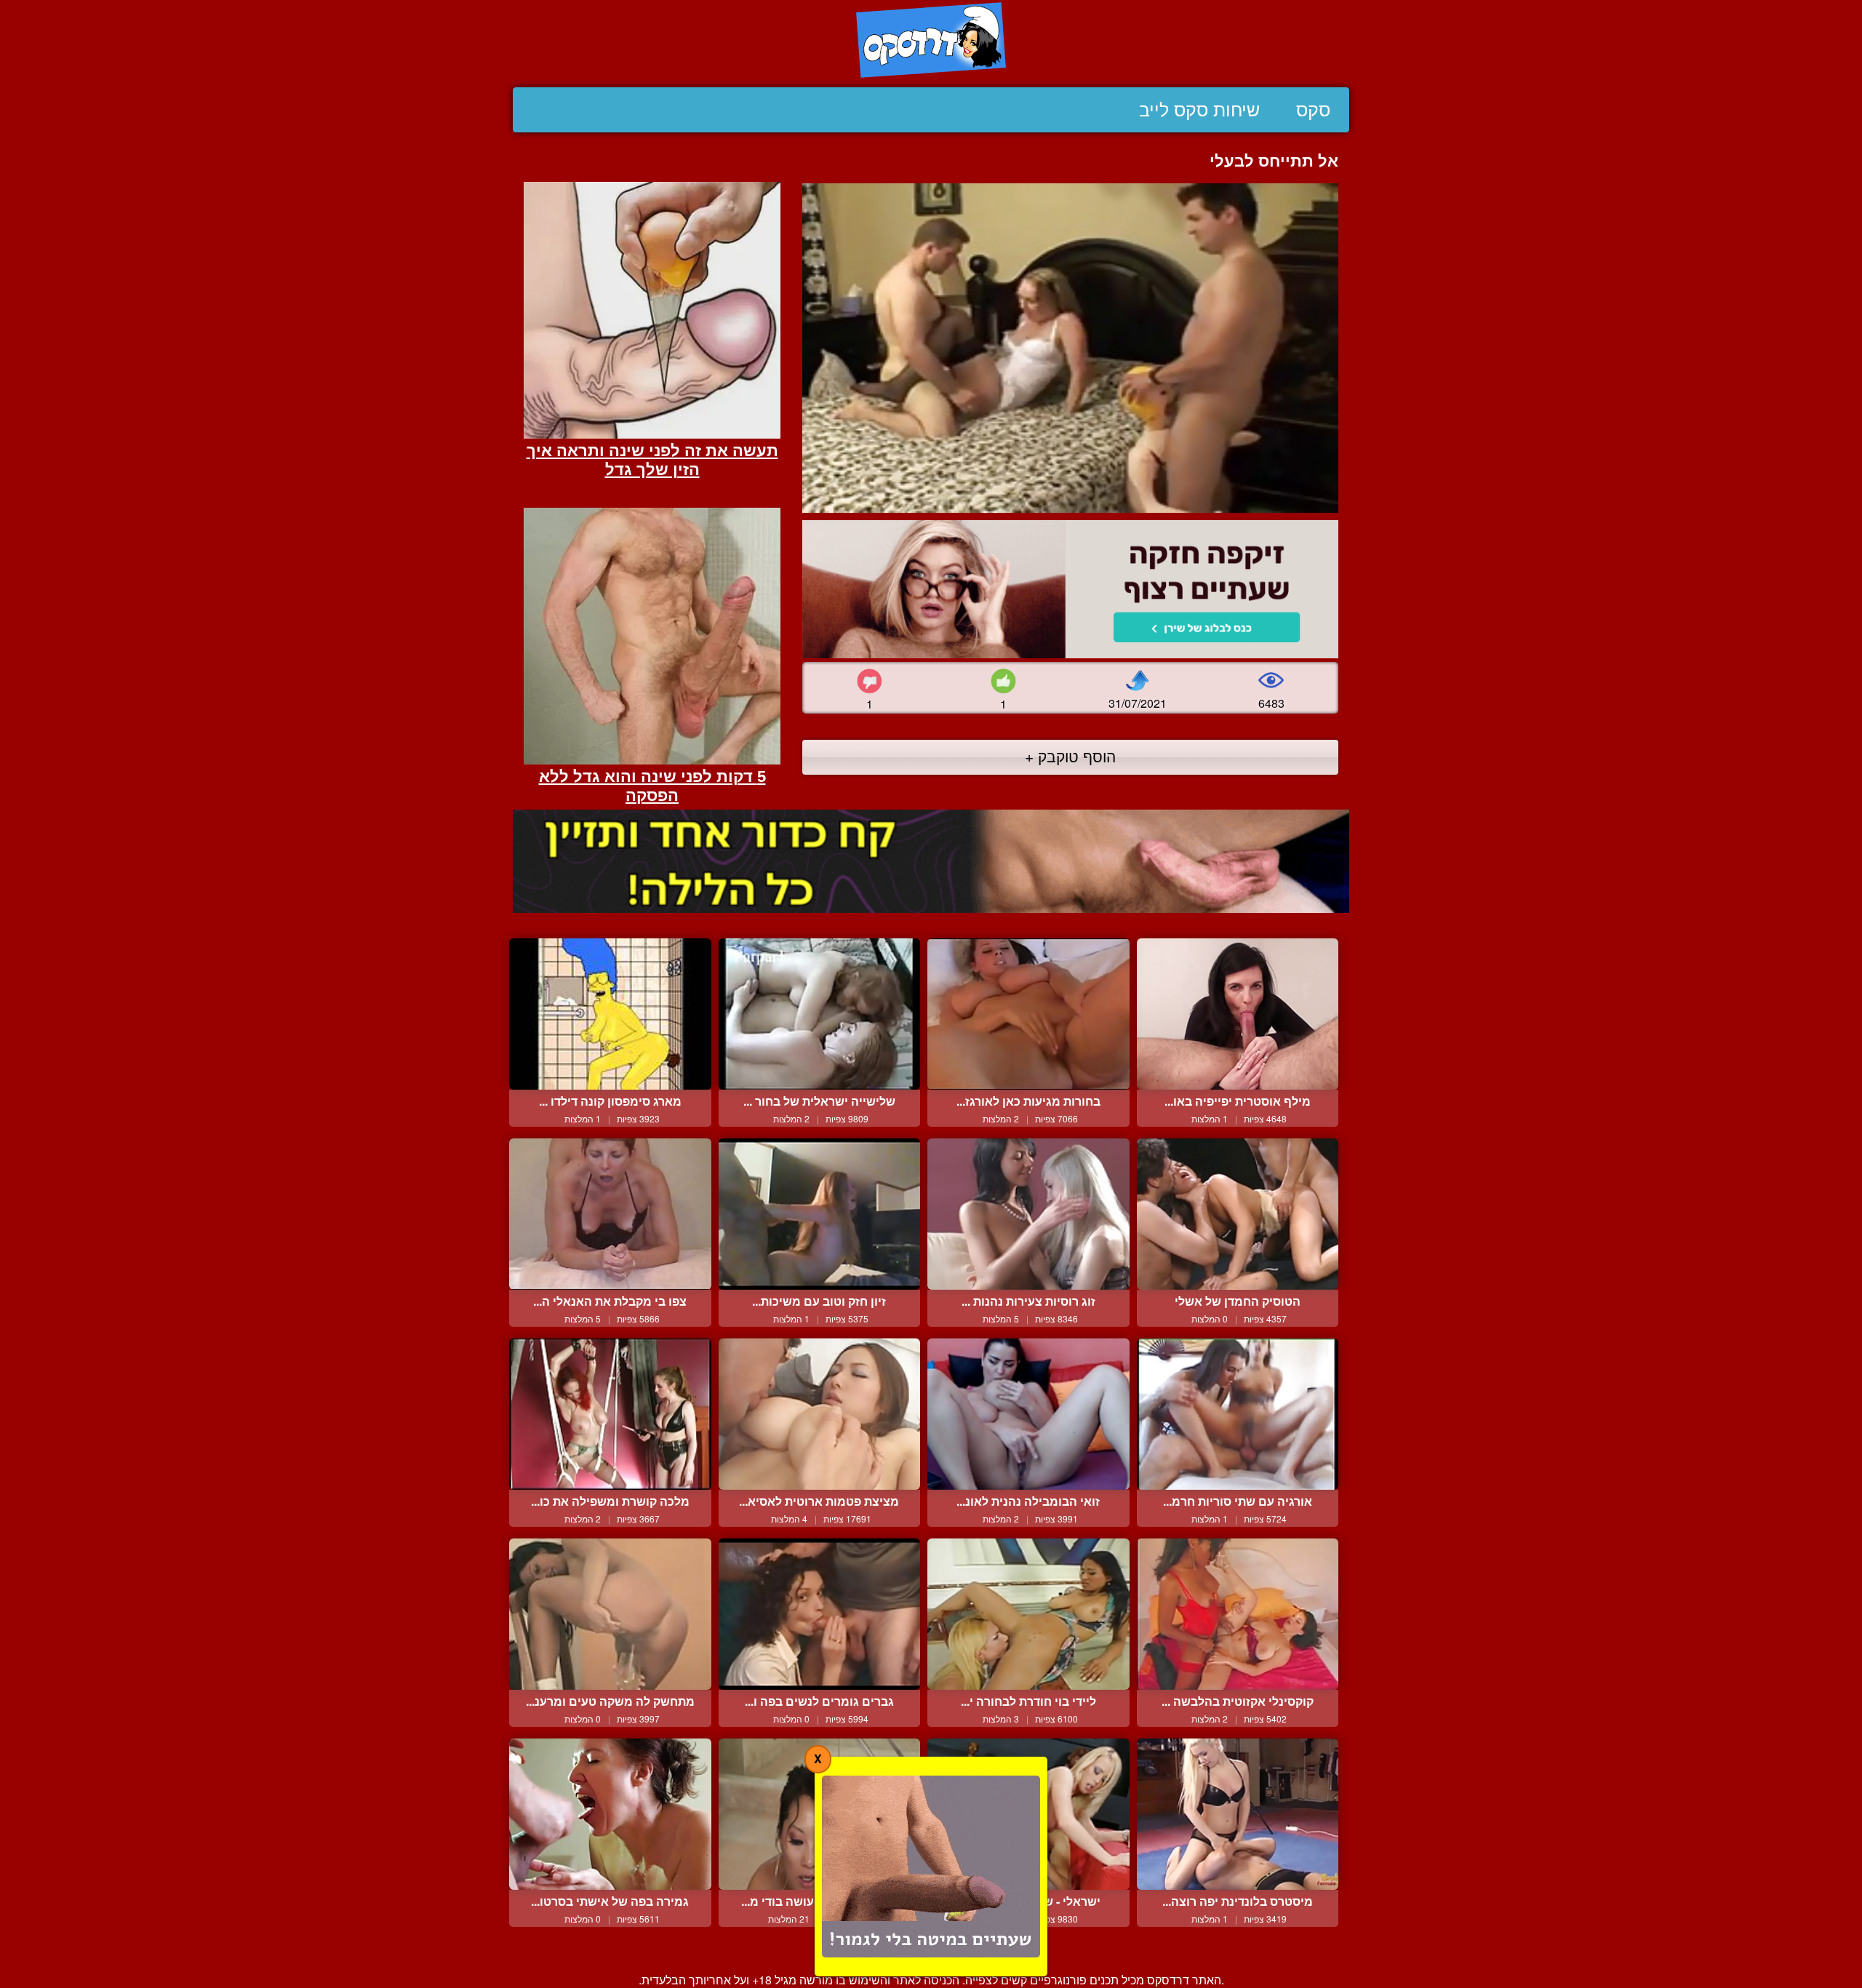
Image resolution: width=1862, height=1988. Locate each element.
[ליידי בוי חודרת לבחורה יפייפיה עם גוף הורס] (1028, 1614)
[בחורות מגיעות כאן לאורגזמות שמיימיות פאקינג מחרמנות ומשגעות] (1028, 1014)
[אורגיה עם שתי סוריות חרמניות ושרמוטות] (1238, 1414)
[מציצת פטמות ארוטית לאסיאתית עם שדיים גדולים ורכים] (820, 1414)
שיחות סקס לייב (1199, 110)
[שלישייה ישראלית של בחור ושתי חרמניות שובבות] (820, 1014)
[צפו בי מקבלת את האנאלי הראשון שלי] (610, 1214)
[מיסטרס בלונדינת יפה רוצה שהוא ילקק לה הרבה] (1238, 1814)
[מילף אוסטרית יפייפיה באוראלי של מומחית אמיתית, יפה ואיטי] (1238, 1014)
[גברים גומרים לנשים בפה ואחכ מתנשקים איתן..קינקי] (820, 1614)
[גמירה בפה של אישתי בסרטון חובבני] (610, 1814)
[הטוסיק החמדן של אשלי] (1238, 1214)
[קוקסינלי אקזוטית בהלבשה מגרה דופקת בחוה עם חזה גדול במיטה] (1238, 1614)
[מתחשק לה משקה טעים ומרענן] (610, 1614)
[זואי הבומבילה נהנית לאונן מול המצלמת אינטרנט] (1028, 1414)
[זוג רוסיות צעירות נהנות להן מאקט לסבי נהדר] (1028, 1214)
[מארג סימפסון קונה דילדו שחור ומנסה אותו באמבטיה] (610, 1014)
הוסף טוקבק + (1070, 756)
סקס (1313, 110)
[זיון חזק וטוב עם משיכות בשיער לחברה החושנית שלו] (820, 1214)
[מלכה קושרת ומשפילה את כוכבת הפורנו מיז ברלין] (610, 1414)
